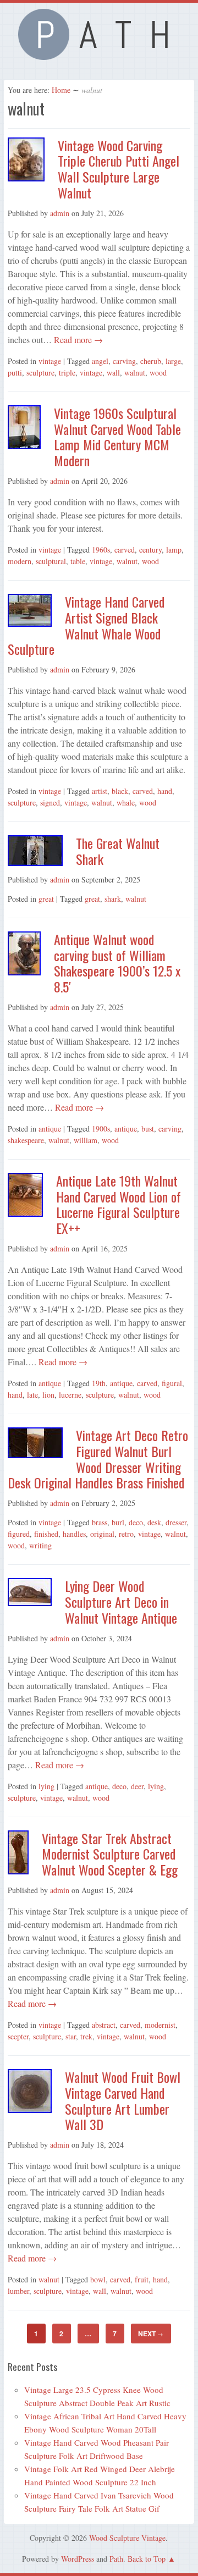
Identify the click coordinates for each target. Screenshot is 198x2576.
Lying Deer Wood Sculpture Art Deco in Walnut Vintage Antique (121, 1602)
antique (50, 1129)
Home (61, 90)
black (120, 791)
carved (125, 550)
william (86, 1140)
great (46, 899)
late (32, 1395)
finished (46, 1534)
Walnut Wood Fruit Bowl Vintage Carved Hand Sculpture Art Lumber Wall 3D (123, 2100)
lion (48, 1395)
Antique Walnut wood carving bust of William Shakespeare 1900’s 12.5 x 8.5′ (117, 963)
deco (136, 1522)
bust (148, 1129)
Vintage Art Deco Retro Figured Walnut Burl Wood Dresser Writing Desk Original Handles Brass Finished (98, 1459)
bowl (98, 2279)
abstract (104, 2025)
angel (100, 361)
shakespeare (26, 1140)
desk (154, 1522)
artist (100, 791)
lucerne (70, 1395)
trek (86, 2036)
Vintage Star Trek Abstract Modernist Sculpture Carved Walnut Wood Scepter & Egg (110, 1854)
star (71, 2036)
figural (172, 1383)
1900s (101, 1129)
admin (60, 213)
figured (19, 1534)
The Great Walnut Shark (118, 851)
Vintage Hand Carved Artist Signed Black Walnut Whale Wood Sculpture (86, 625)
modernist (160, 2025)
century (150, 550)
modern (20, 561)
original (102, 1534)
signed (50, 802)
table (78, 561)
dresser (176, 1522)
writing (40, 1545)
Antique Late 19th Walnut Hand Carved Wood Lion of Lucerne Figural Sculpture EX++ (119, 1204)
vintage (50, 361)
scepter (18, 2036)
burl (118, 1522)
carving (124, 361)
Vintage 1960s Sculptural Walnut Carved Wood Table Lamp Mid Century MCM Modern (117, 437)
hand (165, 791)
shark (113, 899)
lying (46, 1786)
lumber (18, 2291)
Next (151, 2334)
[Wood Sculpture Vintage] (99, 57)
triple (67, 373)
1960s (101, 550)
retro (126, 1534)
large (173, 361)
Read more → (77, 340)
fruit (142, 2279)
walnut (135, 373)
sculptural (51, 561)
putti (15, 373)
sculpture (40, 373)
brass (100, 1522)
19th (99, 1383)
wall (113, 373)
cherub (151, 361)
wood (158, 373)
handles (74, 1534)
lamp (174, 550)
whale (126, 802)
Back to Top (147, 2559)
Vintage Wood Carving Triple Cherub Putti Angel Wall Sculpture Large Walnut (119, 169)
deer (137, 1786)
